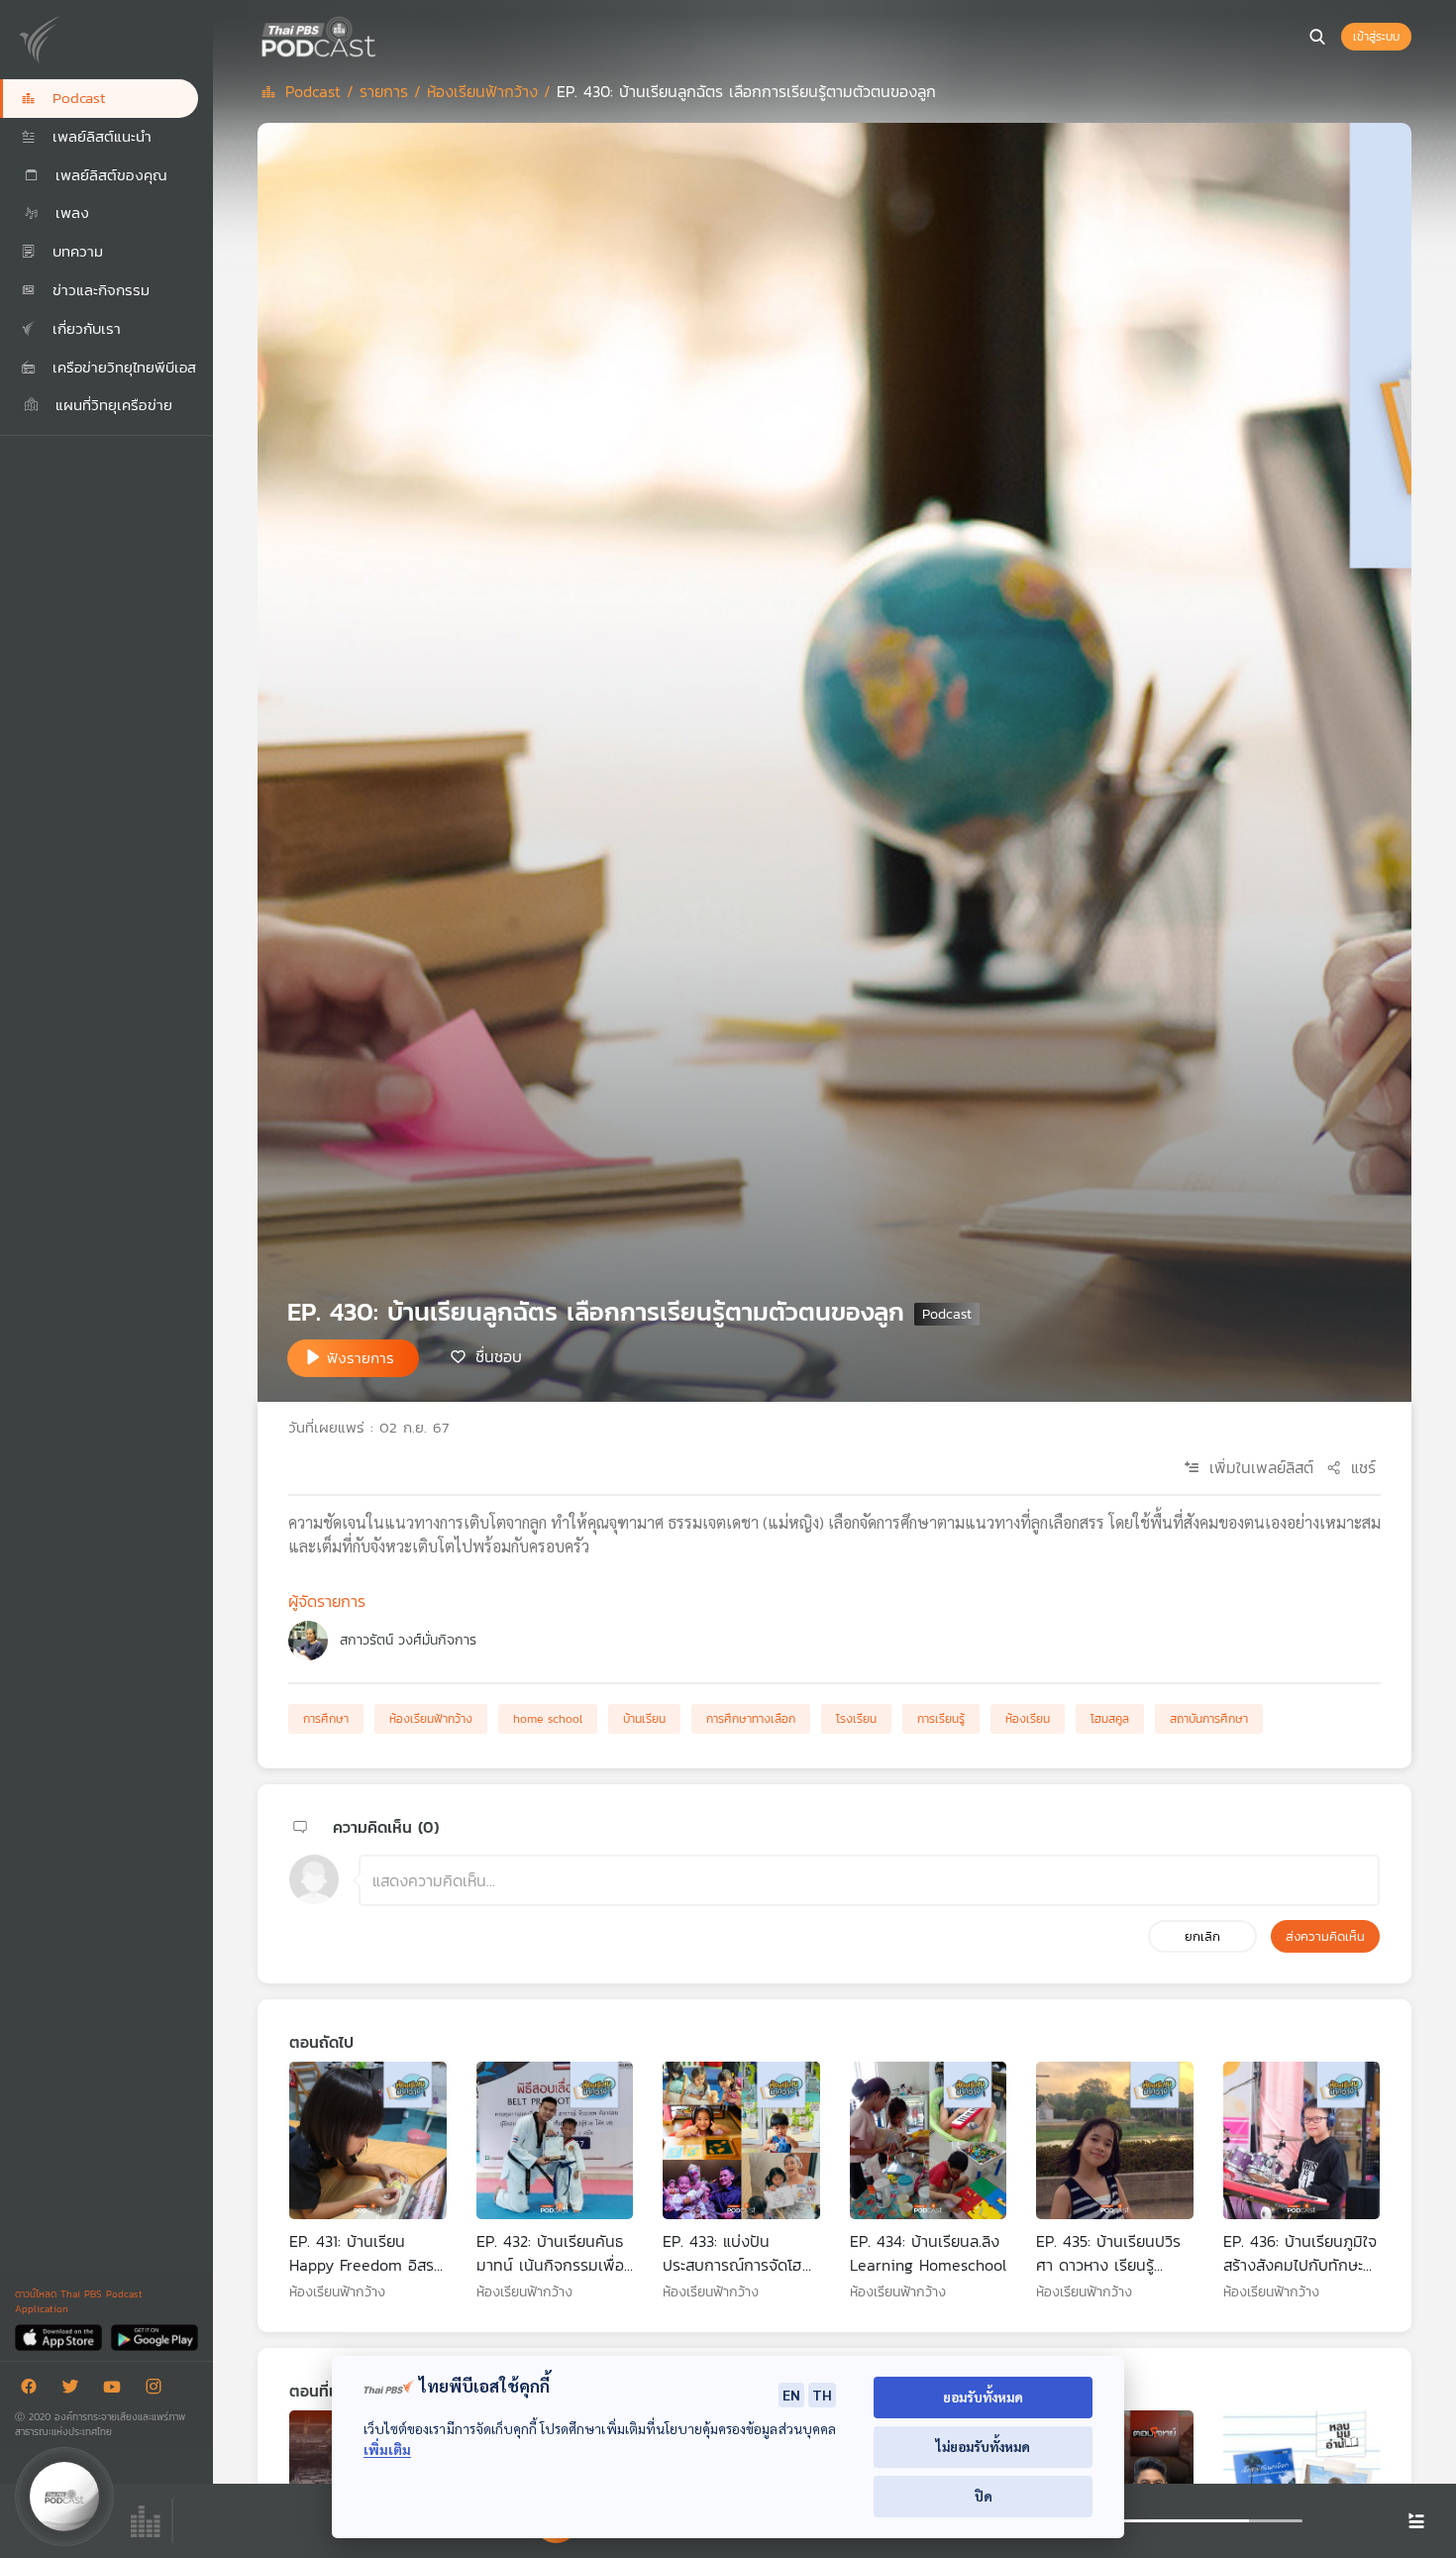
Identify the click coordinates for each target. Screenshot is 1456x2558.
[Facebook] (34, 2390)
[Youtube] (117, 2390)
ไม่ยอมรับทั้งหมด (983, 2447)
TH (822, 2395)
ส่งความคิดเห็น (1325, 1936)
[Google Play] (154, 2337)
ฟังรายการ (361, 1358)
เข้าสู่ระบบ (1376, 37)
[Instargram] (158, 2390)
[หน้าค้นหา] (1317, 37)
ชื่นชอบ (499, 1356)
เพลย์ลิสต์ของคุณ (108, 175)
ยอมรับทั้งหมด (983, 2397)
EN (791, 2395)
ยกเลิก (1202, 1936)
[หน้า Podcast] (381, 35)
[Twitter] (75, 2390)
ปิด (984, 2496)
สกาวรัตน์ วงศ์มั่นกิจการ (408, 1640)
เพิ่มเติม (387, 2450)
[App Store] (60, 2337)
